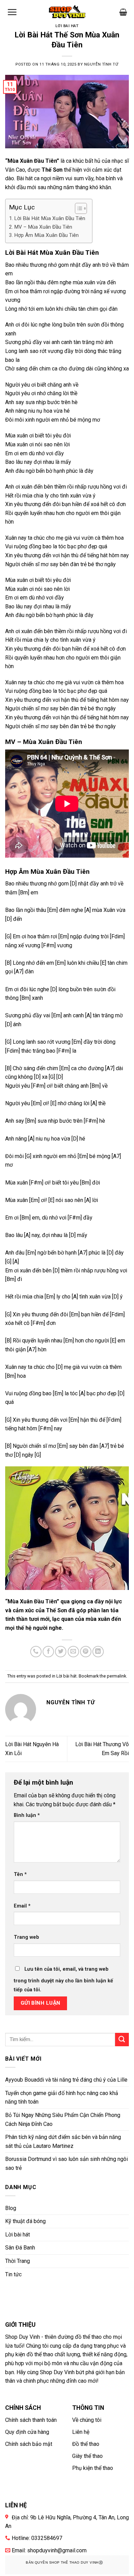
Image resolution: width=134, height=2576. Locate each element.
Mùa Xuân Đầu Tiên (32, 161)
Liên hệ (81, 2432)
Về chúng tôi (87, 2420)
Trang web (26, 1937)
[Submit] (122, 2040)
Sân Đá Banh (20, 2248)
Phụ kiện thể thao (93, 2468)
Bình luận (27, 1815)
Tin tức (13, 2274)
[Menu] (12, 12)
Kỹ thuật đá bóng (25, 2221)
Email (22, 1906)
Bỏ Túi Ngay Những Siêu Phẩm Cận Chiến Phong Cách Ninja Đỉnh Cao (63, 2120)
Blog (11, 2208)
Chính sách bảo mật (29, 2444)
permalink (116, 1676)
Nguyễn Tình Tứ (101, 64)
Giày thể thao (87, 2456)
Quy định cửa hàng (27, 2432)
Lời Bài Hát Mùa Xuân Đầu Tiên (50, 218)
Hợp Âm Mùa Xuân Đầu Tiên (46, 235)
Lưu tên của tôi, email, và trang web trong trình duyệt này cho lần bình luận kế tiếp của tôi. (63, 1979)
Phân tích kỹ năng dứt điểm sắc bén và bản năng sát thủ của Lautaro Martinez (63, 2142)
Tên (20, 1874)
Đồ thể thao (86, 2444)
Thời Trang (18, 2261)
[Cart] (123, 12)
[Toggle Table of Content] (77, 208)
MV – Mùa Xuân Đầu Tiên (43, 227)
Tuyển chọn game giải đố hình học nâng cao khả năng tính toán (62, 2098)
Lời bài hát (67, 26)
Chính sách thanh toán (31, 2420)
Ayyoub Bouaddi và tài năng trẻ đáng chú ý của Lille (66, 2080)
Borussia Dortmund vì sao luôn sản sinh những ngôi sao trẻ (66, 2163)
